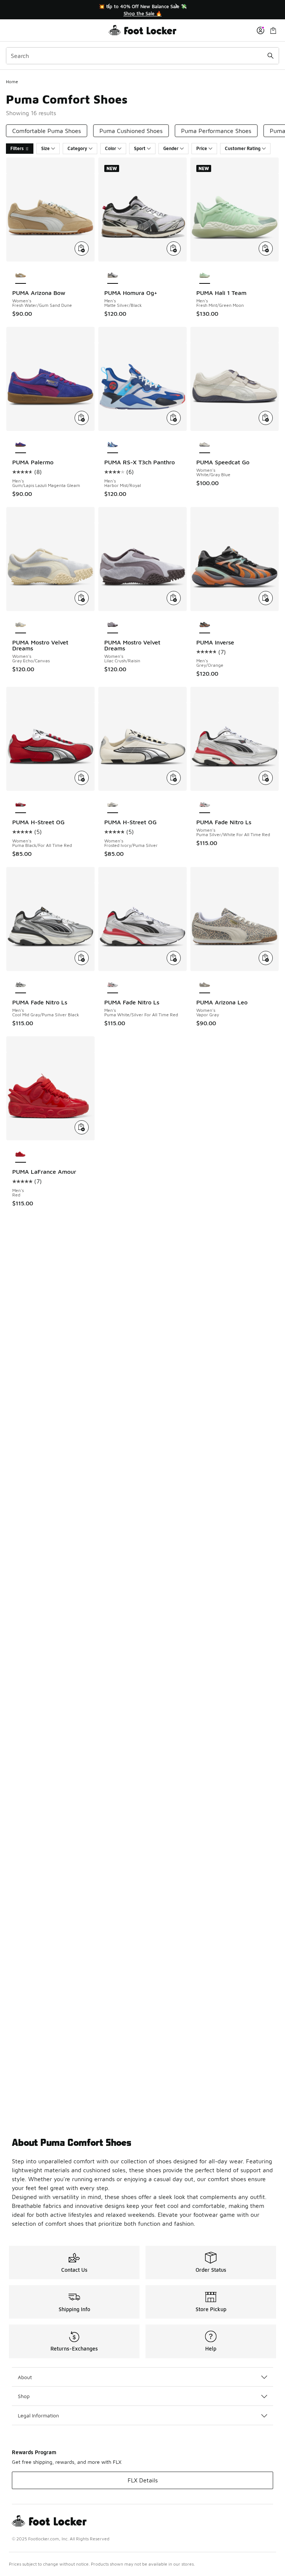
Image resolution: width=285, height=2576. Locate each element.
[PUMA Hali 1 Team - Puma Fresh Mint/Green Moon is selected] (205, 276)
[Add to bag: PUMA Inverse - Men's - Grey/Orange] (266, 598)
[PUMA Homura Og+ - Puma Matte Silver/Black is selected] (113, 276)
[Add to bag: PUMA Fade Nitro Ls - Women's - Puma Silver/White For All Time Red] (266, 778)
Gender (171, 148)
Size (45, 148)
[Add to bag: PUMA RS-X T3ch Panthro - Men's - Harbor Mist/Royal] (174, 418)
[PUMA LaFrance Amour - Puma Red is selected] (21, 1154)
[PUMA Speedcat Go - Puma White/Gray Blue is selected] (205, 445)
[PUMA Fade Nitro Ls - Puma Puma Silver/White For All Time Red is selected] (205, 805)
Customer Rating (243, 148)
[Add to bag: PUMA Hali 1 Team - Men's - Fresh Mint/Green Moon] (266, 248)
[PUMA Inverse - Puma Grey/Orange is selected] (205, 625)
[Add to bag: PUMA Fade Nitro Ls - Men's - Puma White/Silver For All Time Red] (174, 958)
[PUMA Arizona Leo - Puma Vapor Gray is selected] (205, 985)
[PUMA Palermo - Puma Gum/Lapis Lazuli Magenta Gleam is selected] (21, 445)
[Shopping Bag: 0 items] (273, 30)
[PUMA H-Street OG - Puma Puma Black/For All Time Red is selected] (21, 805)
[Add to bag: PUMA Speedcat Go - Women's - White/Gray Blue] (266, 418)
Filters (17, 148)
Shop (24, 2396)
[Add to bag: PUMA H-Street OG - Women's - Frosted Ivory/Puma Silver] (174, 778)
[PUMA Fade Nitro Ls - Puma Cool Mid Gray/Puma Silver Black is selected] (21, 985)
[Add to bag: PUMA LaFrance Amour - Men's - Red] (82, 1127)
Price (202, 148)
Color (111, 148)
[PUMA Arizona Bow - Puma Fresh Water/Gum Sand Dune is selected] (21, 276)
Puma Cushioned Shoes (131, 131)
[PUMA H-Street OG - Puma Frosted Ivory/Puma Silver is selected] (113, 805)
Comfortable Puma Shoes (47, 131)
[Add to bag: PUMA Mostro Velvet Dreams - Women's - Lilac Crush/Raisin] (174, 598)
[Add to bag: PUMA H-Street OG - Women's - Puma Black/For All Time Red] (82, 778)
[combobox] (142, 56)
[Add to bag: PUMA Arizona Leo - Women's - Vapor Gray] (266, 958)
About (25, 2377)
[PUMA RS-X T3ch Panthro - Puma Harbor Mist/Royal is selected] (113, 445)
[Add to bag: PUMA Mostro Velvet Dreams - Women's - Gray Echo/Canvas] (82, 598)
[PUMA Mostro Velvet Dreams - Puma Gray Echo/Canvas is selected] (21, 625)
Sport (140, 148)
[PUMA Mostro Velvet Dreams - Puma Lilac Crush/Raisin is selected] (113, 625)
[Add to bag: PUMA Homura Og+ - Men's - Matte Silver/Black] (174, 248)
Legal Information (38, 2415)
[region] (142, 10)
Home (12, 82)
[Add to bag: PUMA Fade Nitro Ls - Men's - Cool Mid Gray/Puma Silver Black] (82, 958)
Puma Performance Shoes (216, 131)
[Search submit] (271, 56)
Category (77, 148)
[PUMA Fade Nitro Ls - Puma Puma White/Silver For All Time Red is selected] (113, 985)
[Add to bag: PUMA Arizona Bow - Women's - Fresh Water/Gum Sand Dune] (82, 248)
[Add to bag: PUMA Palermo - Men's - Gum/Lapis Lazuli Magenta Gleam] (82, 418)
